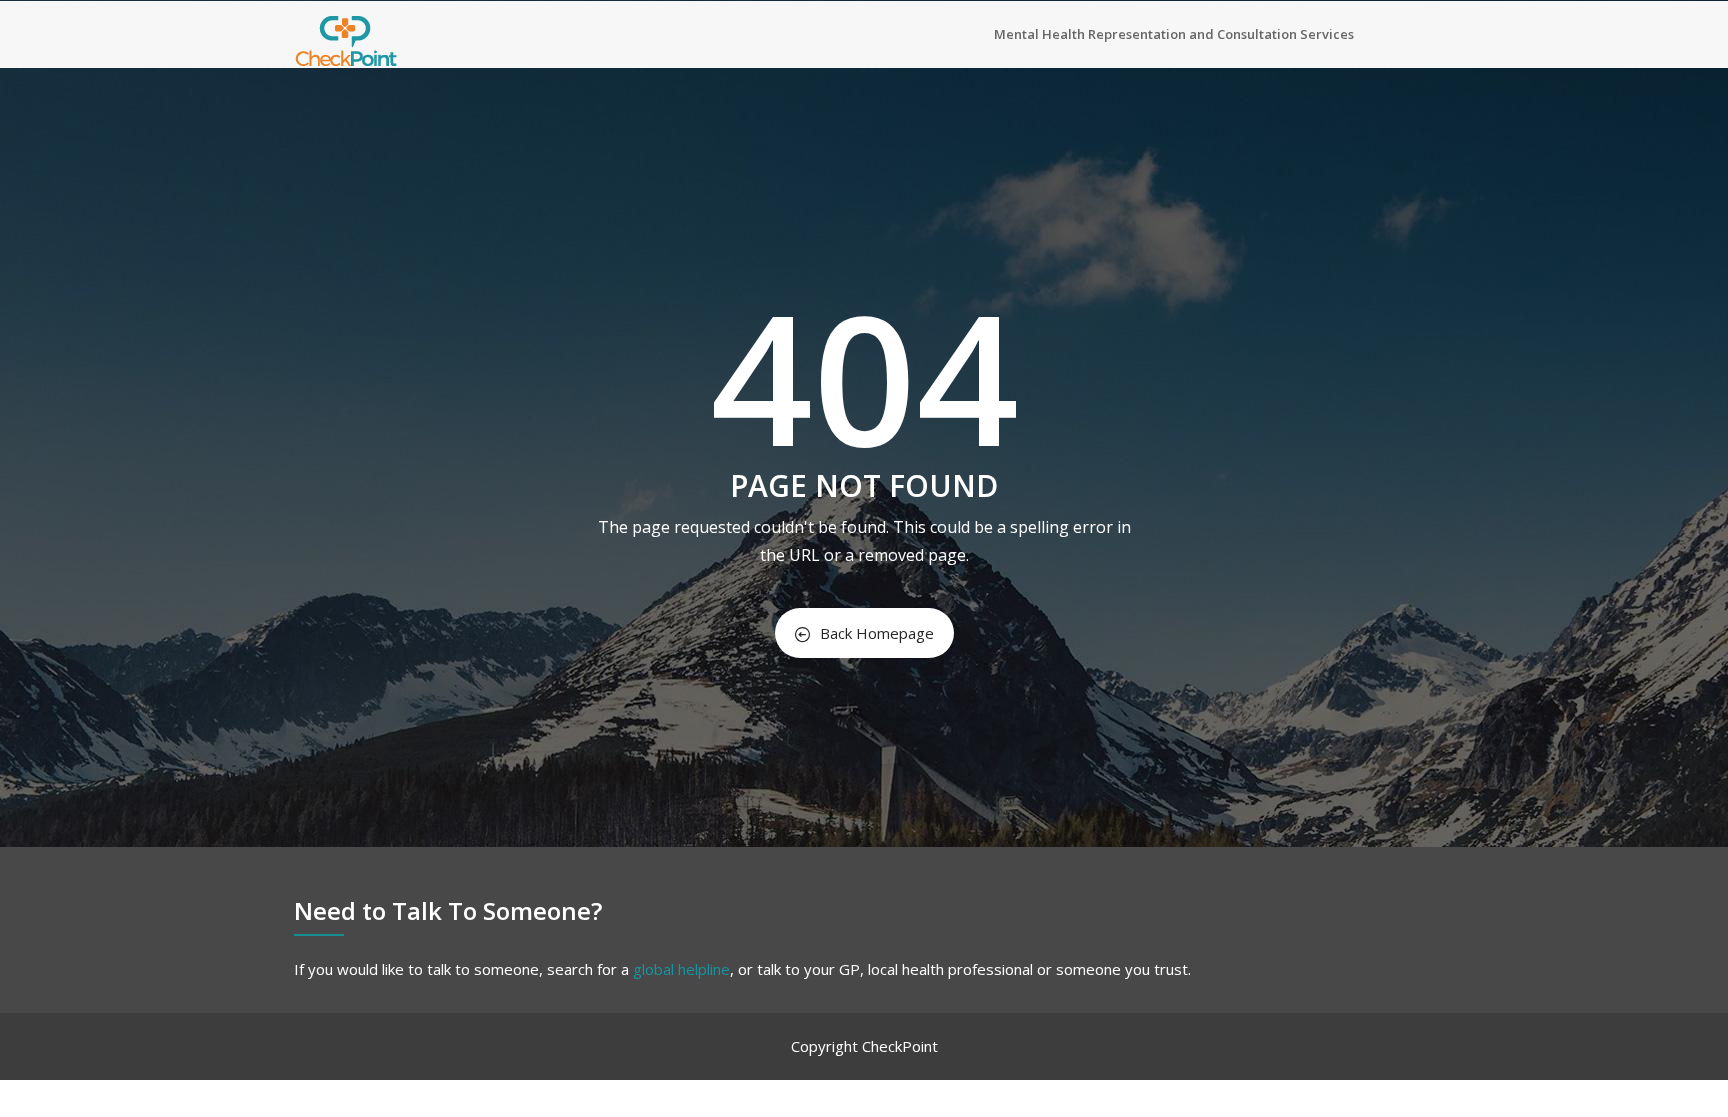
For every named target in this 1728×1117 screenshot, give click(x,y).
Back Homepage (877, 633)
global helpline (681, 969)
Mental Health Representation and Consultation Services (1174, 34)
